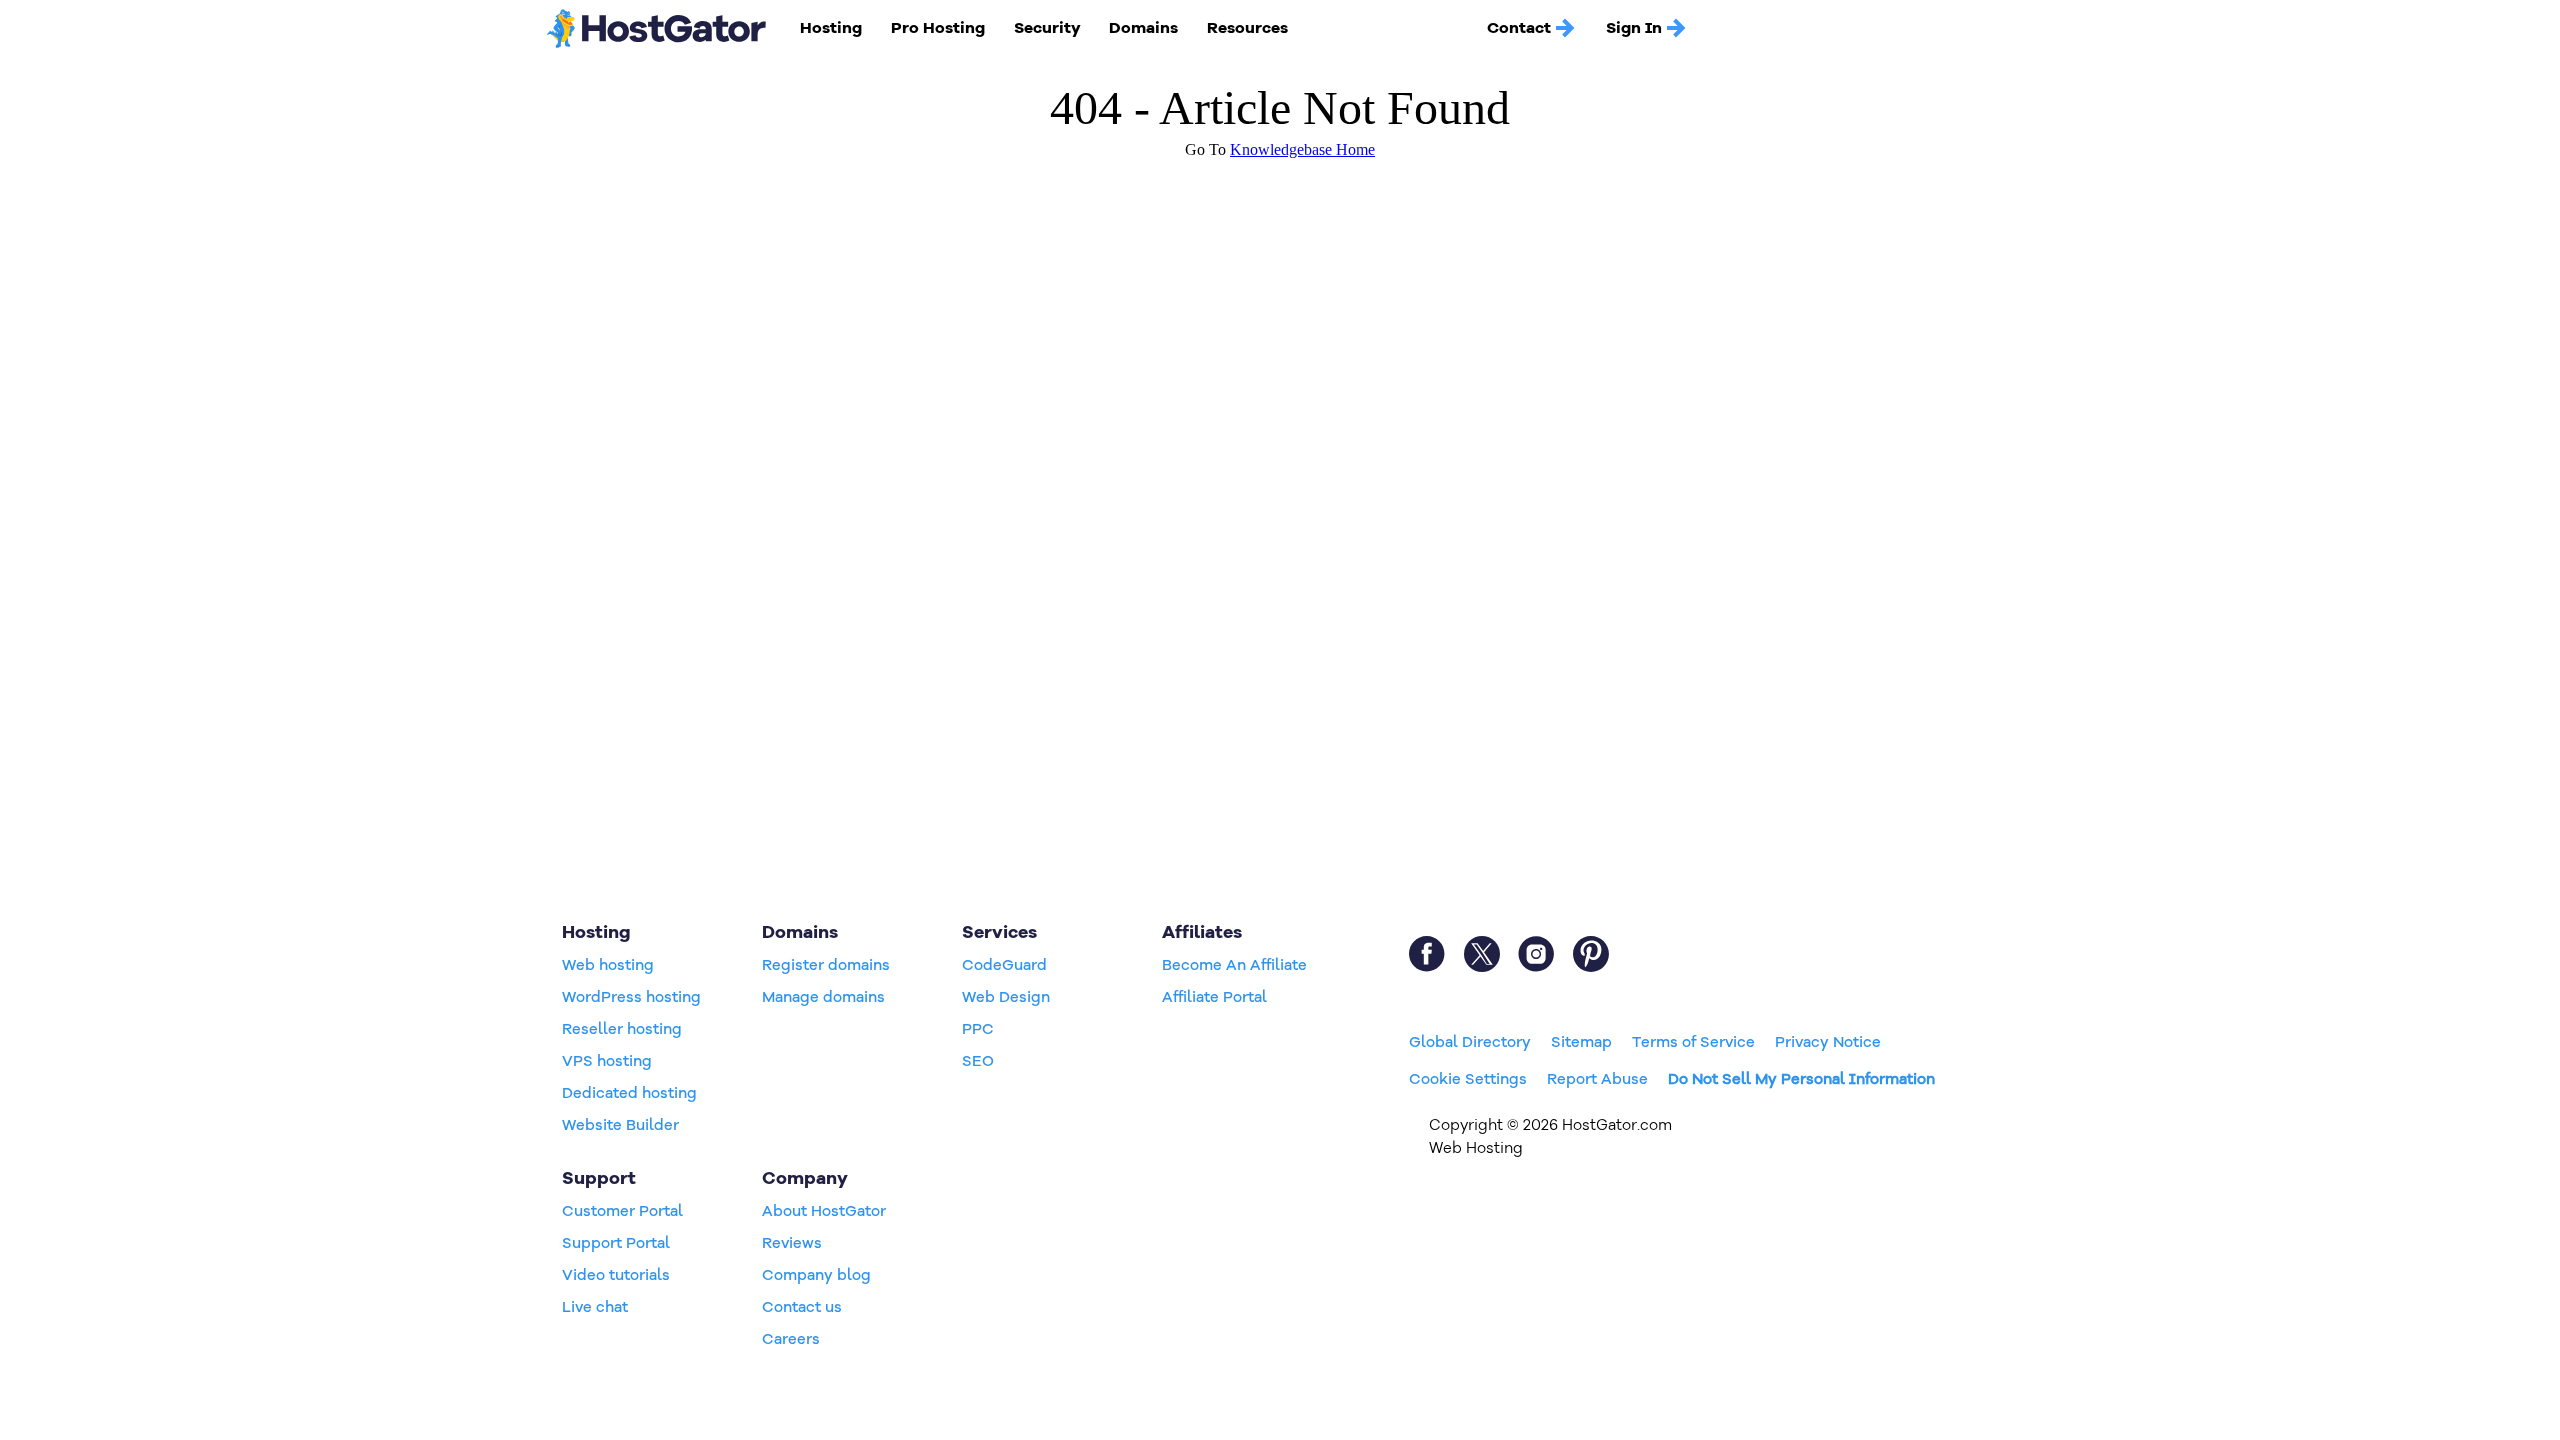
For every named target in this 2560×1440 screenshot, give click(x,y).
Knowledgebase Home (1302, 149)
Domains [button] (1143, 28)
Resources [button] (1247, 28)
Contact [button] (1519, 28)
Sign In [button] (1634, 28)
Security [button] (1047, 28)
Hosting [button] (831, 28)
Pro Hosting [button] (938, 28)
